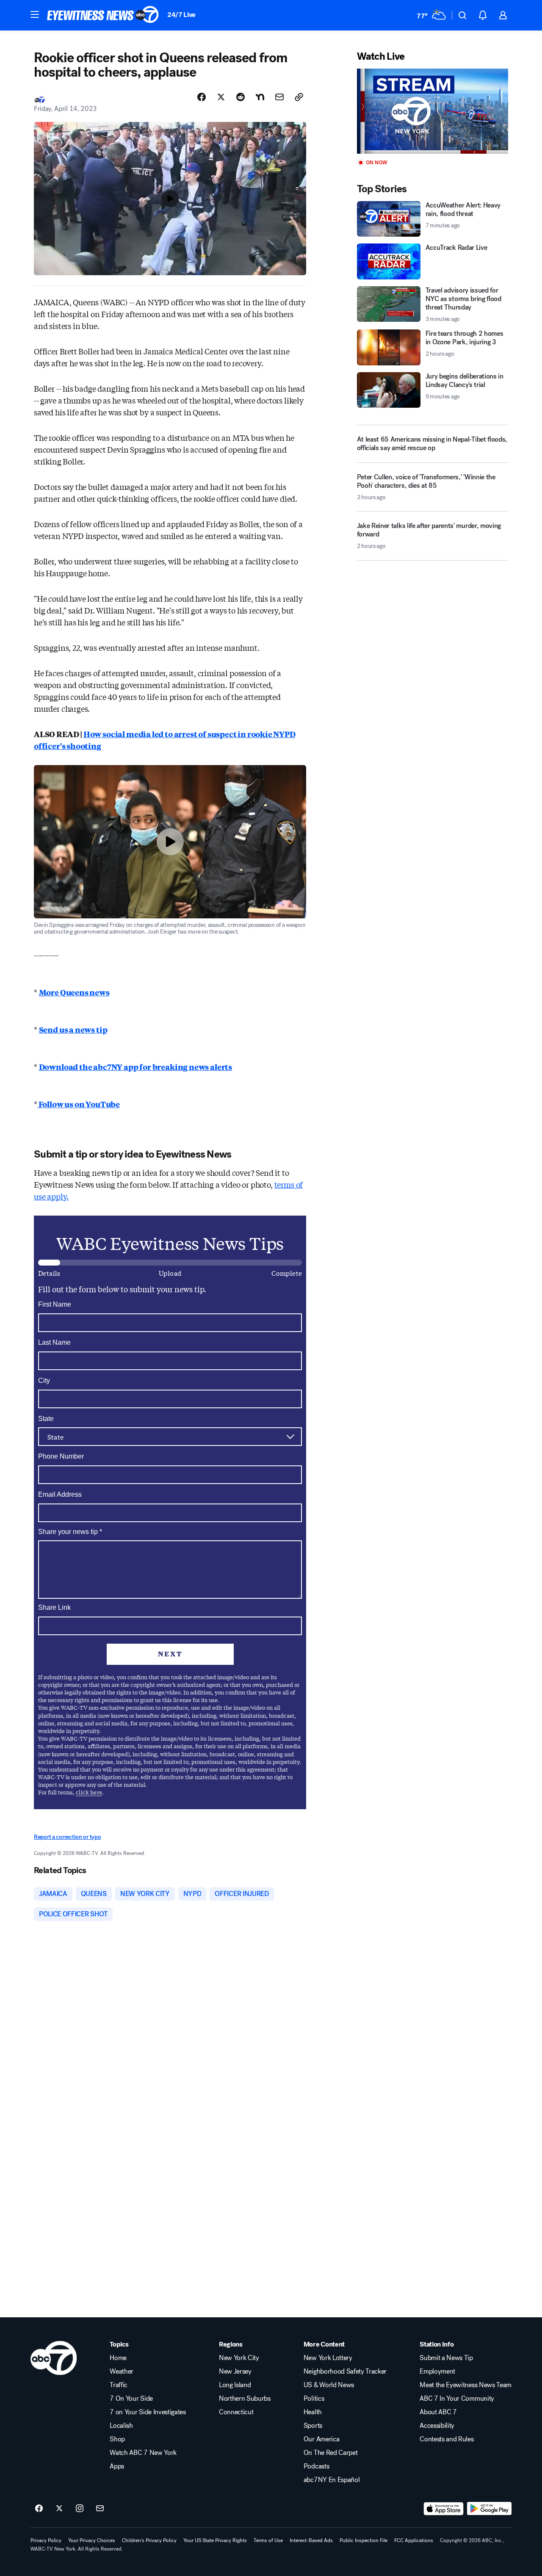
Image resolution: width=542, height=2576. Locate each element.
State (46, 1419)
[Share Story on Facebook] (202, 97)
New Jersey (235, 2371)
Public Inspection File (364, 2540)
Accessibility (437, 2426)
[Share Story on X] (221, 97)
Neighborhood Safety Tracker (345, 2371)
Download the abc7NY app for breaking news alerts (135, 1067)
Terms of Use (268, 2540)
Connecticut (236, 2412)
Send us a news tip (73, 1029)
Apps (117, 2466)
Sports (313, 2426)
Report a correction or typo (67, 1837)
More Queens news (74, 992)
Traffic (119, 2385)
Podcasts (316, 2466)
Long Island (235, 2385)
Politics (314, 2399)
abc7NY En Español (332, 2480)
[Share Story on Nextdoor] (260, 97)
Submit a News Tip (446, 2358)
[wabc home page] (54, 2358)
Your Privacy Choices (92, 2540)
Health (313, 2412)
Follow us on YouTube (79, 1104)
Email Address (60, 1494)
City (44, 1381)
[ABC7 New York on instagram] (80, 2509)
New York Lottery (328, 2358)
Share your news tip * (70, 1532)
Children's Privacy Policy (149, 2540)
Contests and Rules (447, 2439)
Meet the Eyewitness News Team (466, 2385)
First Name (55, 1304)
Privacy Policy (46, 2540)
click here (89, 1792)
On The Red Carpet (331, 2453)
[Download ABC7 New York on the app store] (444, 2509)
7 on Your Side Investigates (148, 2412)
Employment (437, 2371)
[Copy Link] (299, 97)
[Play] (433, 111)
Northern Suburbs (245, 2399)
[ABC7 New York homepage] (103, 15)
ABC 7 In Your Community (457, 2399)
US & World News (329, 2385)
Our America (321, 2439)
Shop (117, 2439)
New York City (239, 2358)
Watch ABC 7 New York (143, 2453)
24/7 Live (181, 15)
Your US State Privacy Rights (215, 2540)
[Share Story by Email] (279, 97)
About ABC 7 (438, 2412)
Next (170, 1654)
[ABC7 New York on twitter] (59, 2509)
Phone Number (61, 1456)
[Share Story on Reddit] (241, 97)
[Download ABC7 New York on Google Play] (489, 2509)
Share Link (54, 1607)
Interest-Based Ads (311, 2540)
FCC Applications (414, 2540)
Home (118, 2358)
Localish (121, 2426)
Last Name (54, 1342)
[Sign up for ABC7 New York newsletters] (100, 2509)
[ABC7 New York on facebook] (39, 2509)
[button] (35, 14)
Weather (122, 2371)
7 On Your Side (131, 2399)
